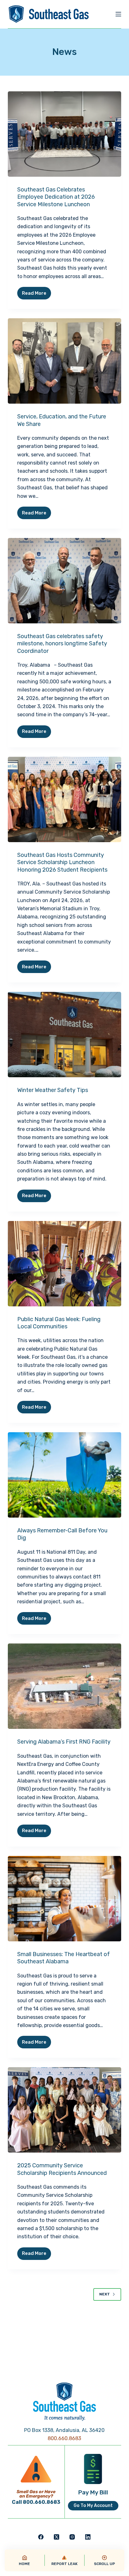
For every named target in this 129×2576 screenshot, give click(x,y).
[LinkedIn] (88, 2537)
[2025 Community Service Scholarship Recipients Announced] (65, 2110)
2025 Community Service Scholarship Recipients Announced (62, 2169)
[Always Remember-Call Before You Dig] (65, 1475)
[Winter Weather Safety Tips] (65, 1035)
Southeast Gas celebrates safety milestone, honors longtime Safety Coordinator (62, 644)
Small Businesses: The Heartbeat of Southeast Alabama (64, 1958)
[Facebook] (41, 2537)
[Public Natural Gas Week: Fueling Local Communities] (65, 1264)
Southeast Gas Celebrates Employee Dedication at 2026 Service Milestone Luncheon (56, 197)
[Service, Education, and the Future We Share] (65, 361)
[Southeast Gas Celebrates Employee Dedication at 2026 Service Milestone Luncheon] (65, 134)
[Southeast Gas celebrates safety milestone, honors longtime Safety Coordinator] (65, 581)
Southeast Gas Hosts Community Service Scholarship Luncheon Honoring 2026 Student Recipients (62, 862)
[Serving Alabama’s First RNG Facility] (65, 1686)
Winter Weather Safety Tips (53, 1090)
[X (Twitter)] (57, 2537)
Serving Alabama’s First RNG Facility (64, 1742)
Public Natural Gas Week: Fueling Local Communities (59, 1323)
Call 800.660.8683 (36, 2502)
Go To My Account (93, 2506)
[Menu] (118, 14)
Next (105, 2294)
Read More (36, 295)
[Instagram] (72, 2537)
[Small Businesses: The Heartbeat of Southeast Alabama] (65, 1899)
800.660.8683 (64, 2438)
